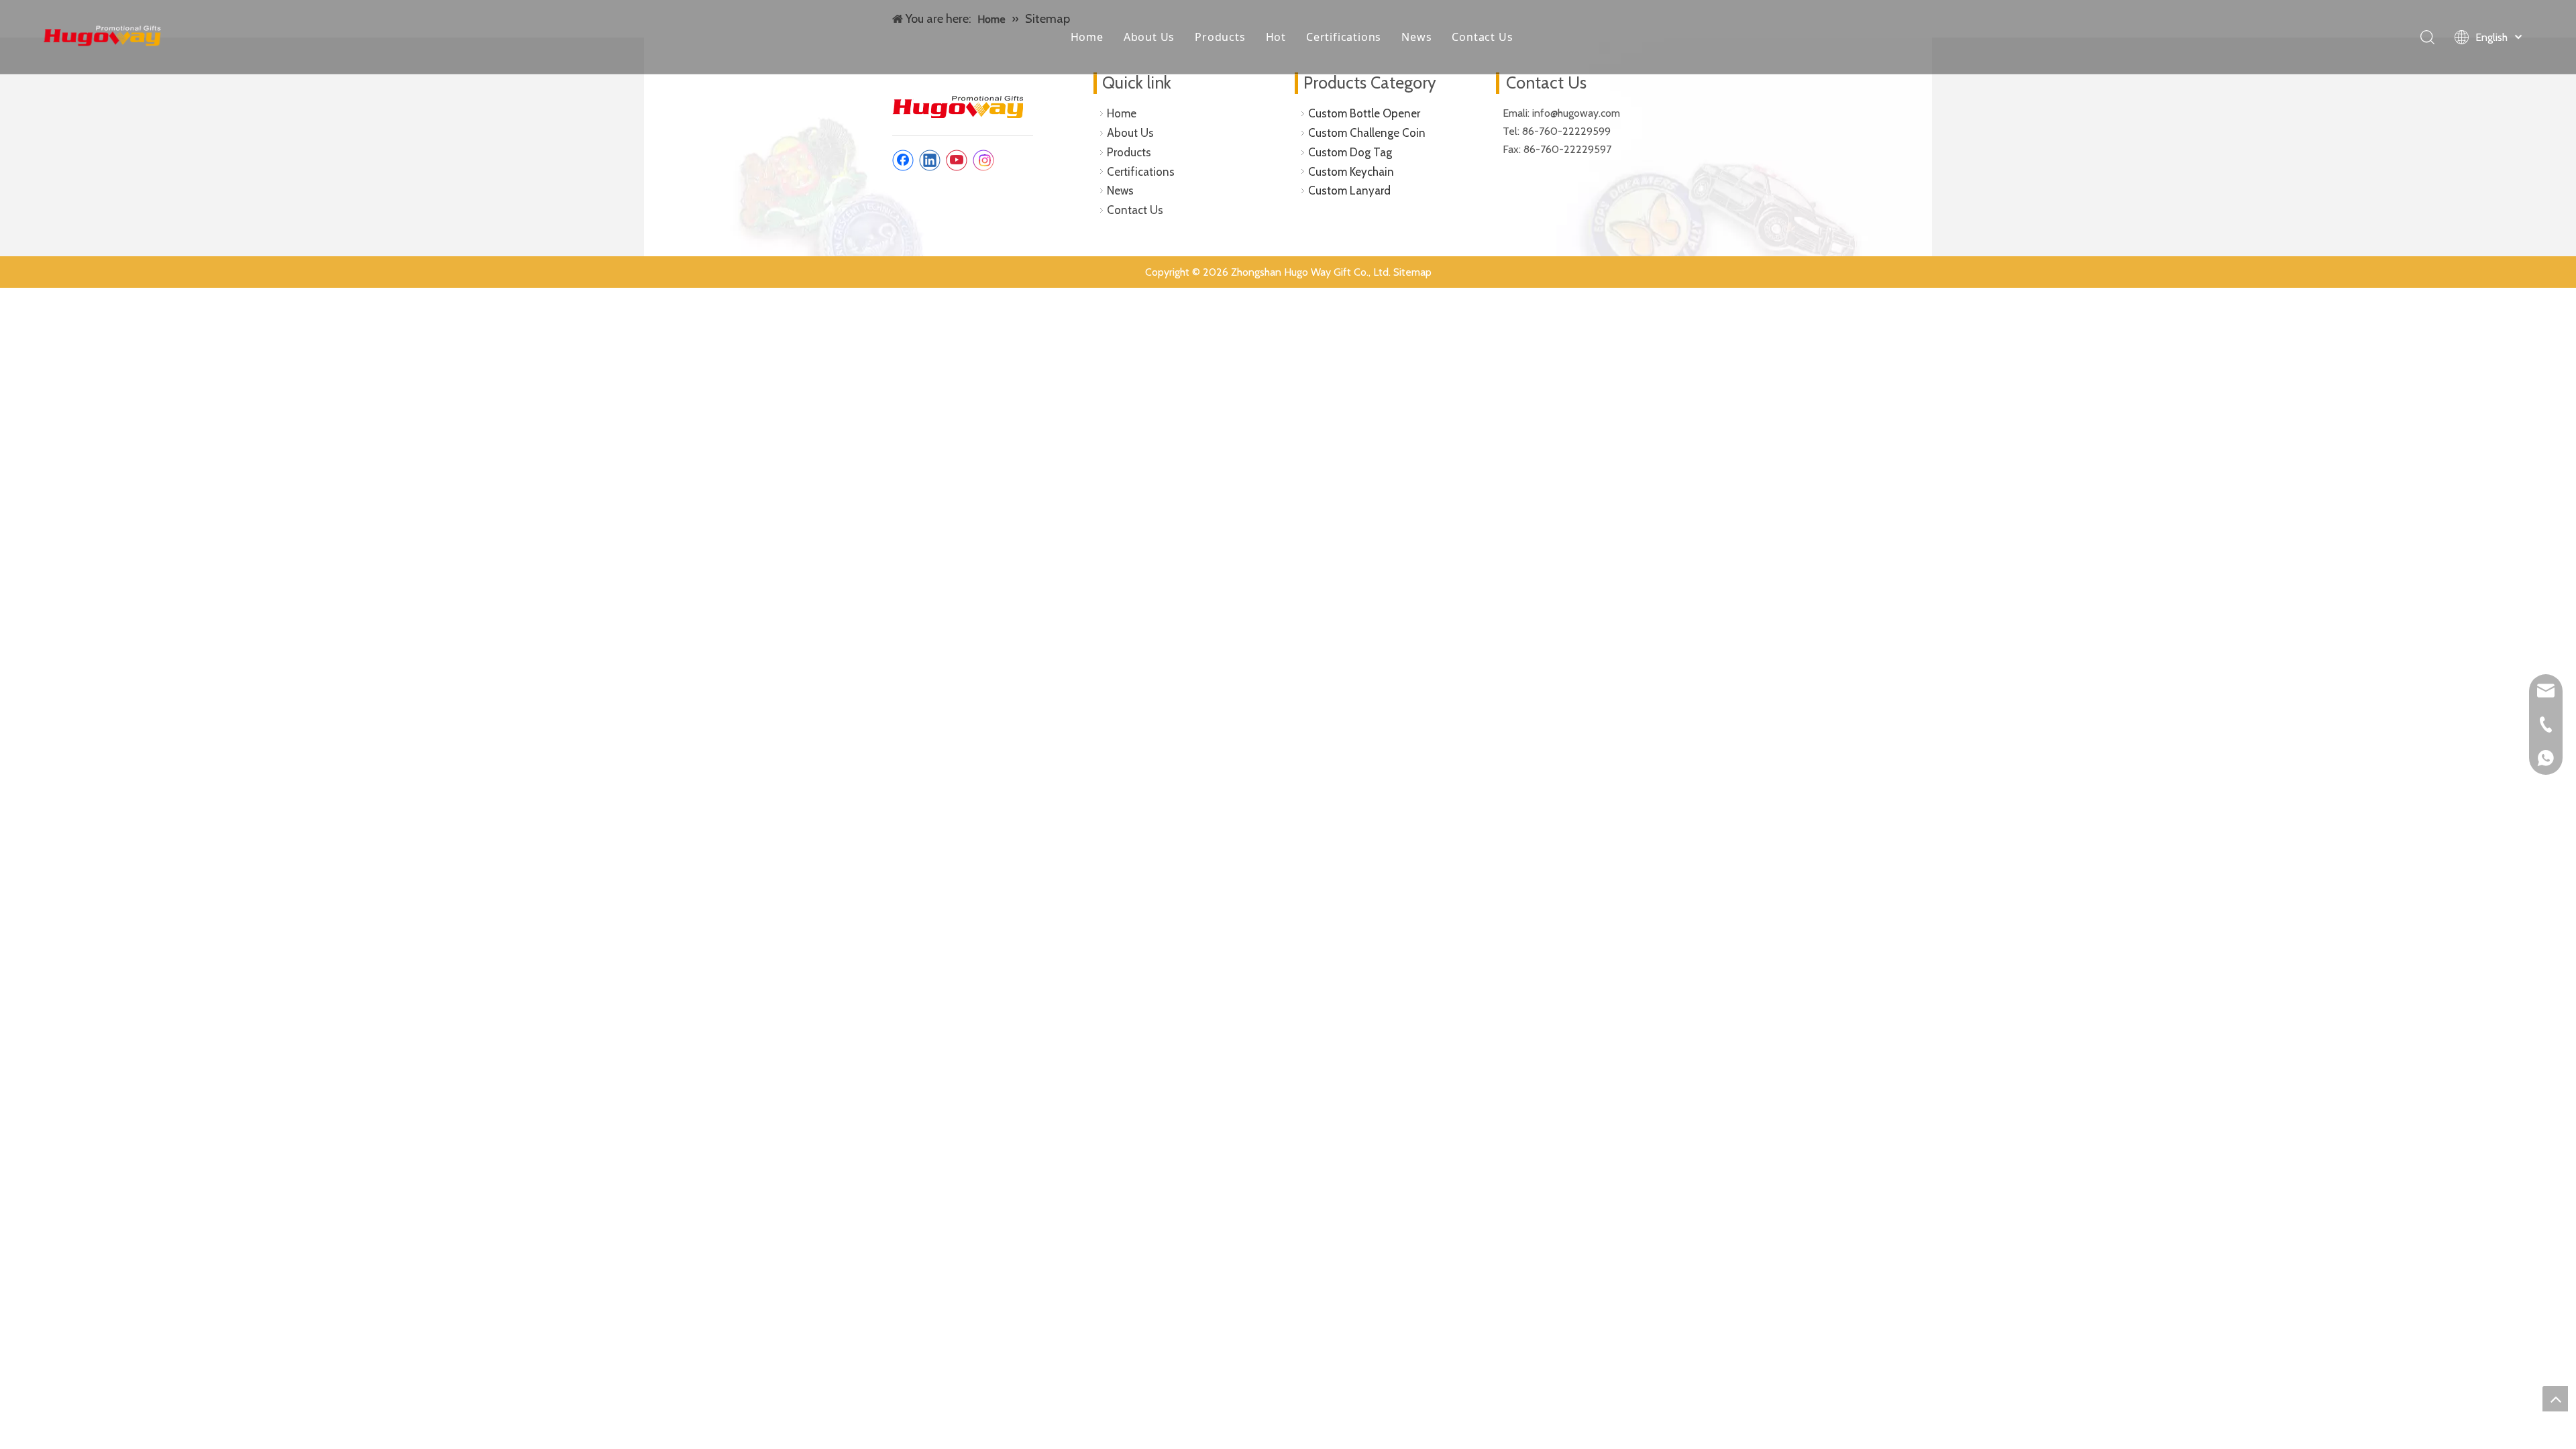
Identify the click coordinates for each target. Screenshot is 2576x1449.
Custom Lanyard (1349, 191)
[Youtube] (957, 160)
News (1416, 37)
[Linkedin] (930, 160)
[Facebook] (903, 160)
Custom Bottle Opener (1364, 113)
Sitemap (1412, 272)
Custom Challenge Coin (1367, 133)
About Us (1149, 37)
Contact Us (1482, 37)
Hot (1276, 37)
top (2555, 1399)
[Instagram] (983, 160)
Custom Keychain (1351, 172)
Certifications (1344, 37)
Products (1220, 37)
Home (1087, 37)
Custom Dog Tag (1350, 152)
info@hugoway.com (1577, 113)
